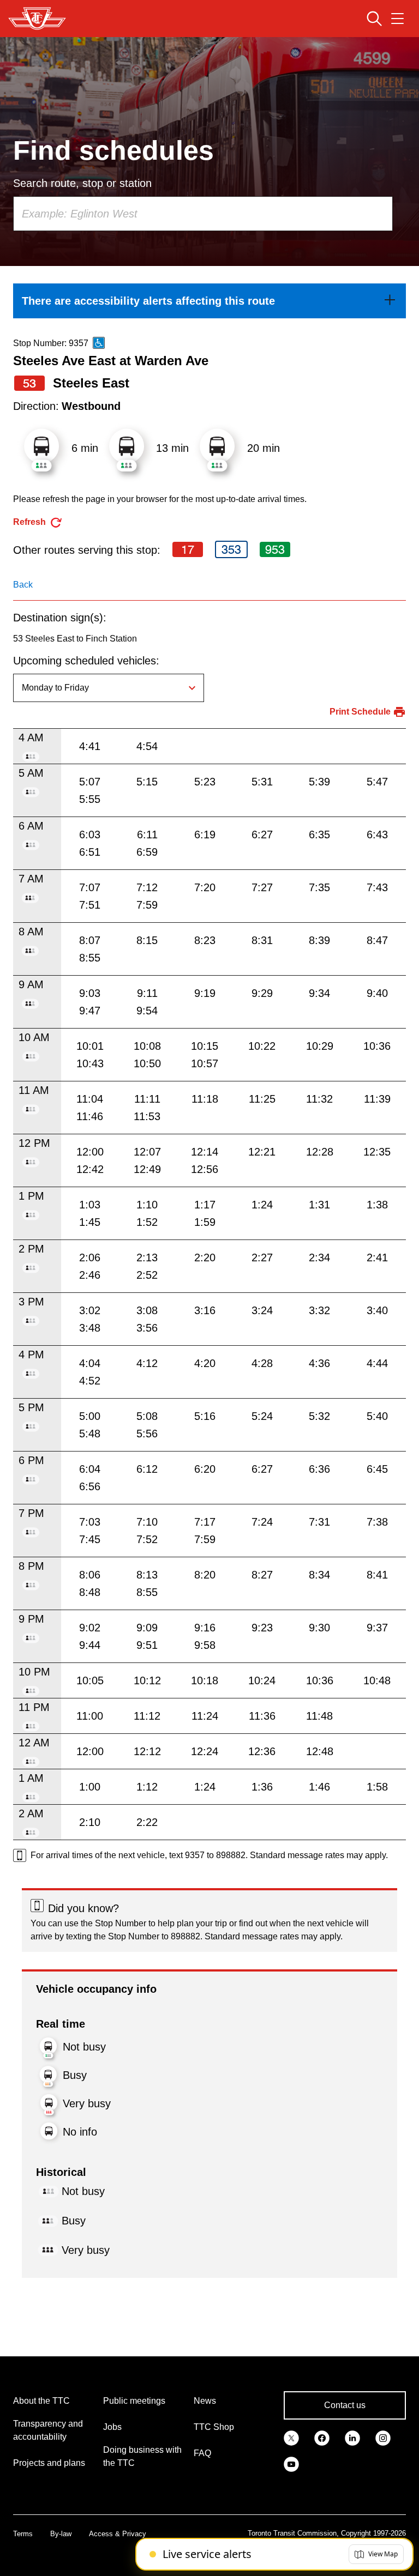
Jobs (112, 2427)
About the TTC (41, 2401)
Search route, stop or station (82, 183)
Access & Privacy (118, 2534)
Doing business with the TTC (142, 2456)
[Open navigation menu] (397, 19)
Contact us (345, 2405)
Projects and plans (49, 2463)
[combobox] (203, 214)
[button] (376, 2554)
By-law (61, 2534)
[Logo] (37, 19)
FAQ (202, 2453)
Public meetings (134, 2401)
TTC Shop (214, 2427)
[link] (209, 301)
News (205, 2401)
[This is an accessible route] (99, 343)
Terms (23, 2534)
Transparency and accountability (48, 2430)
